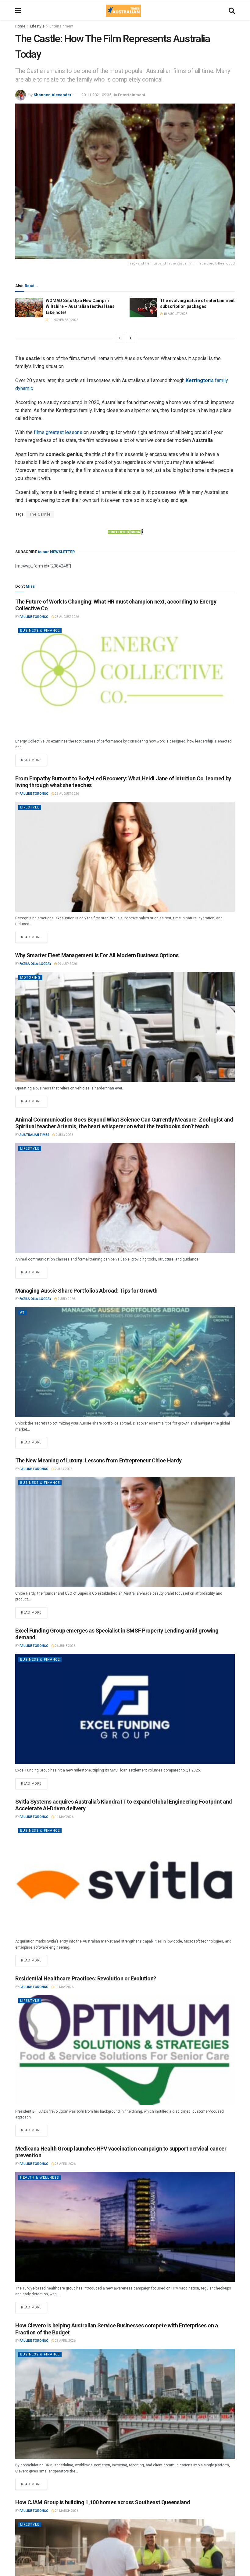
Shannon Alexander (53, 95)
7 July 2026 (64, 1135)
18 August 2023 (175, 314)
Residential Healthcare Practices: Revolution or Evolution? (86, 1978)
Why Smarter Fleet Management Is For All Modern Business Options (97, 955)
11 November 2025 (63, 320)
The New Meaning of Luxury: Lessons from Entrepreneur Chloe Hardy (98, 1460)
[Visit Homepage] (123, 11)
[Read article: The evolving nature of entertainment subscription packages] (143, 308)
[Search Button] (232, 11)
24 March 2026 (66, 2511)
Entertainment (61, 26)
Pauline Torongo (34, 617)
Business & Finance (40, 631)
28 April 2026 (65, 2164)
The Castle (40, 514)
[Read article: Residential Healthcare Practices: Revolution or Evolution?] (125, 2050)
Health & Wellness (40, 2178)
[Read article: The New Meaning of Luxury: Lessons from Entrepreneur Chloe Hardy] (125, 1532)
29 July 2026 (67, 964)
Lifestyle (37, 26)
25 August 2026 (67, 794)
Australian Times (34, 1135)
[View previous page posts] (120, 338)
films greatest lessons (58, 432)
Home (20, 26)
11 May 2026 (64, 1817)
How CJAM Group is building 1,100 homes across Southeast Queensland (103, 2502)
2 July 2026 (66, 1299)
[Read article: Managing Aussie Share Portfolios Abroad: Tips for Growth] (125, 1362)
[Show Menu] (18, 11)
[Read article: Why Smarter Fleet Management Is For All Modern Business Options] (125, 1027)
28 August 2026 (67, 617)
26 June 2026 (65, 1646)
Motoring (30, 978)
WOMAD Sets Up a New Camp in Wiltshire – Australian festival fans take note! (80, 306)
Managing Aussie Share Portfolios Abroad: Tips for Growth (86, 1291)
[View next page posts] (130, 338)
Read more (34, 758)
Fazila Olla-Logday (35, 964)
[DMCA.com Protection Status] (125, 532)
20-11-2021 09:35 (96, 95)
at (22, 1313)
